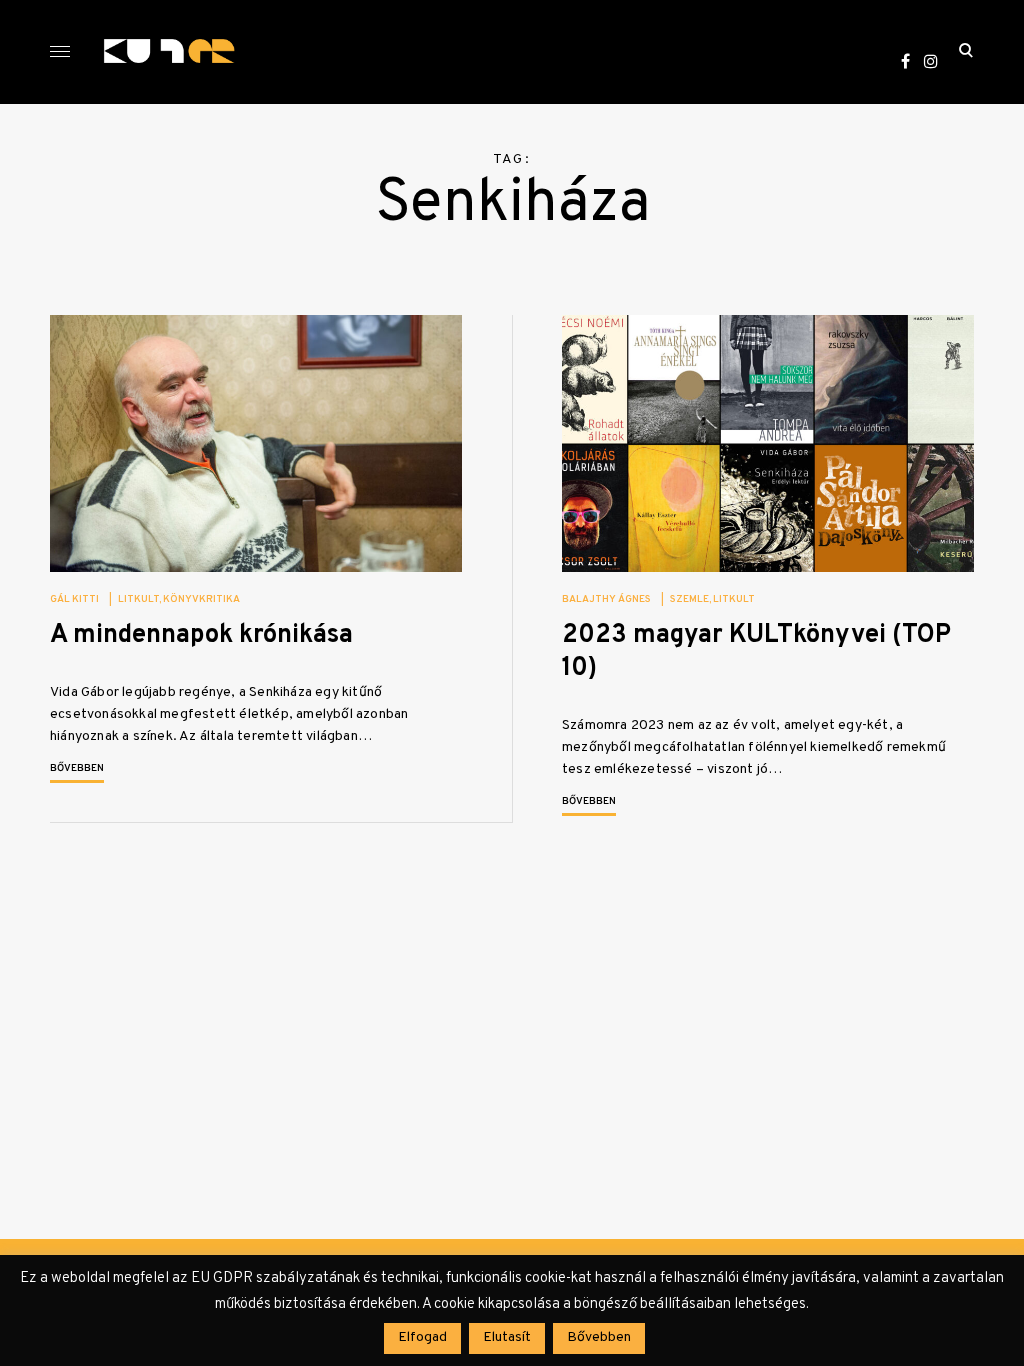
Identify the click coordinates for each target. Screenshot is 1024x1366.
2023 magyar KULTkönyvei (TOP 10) (756, 652)
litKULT (138, 599)
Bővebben (77, 768)
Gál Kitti (74, 599)
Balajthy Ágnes (606, 599)
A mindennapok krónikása (201, 635)
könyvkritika (201, 599)
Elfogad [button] (422, 1337)
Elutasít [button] (507, 1337)
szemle (689, 599)
